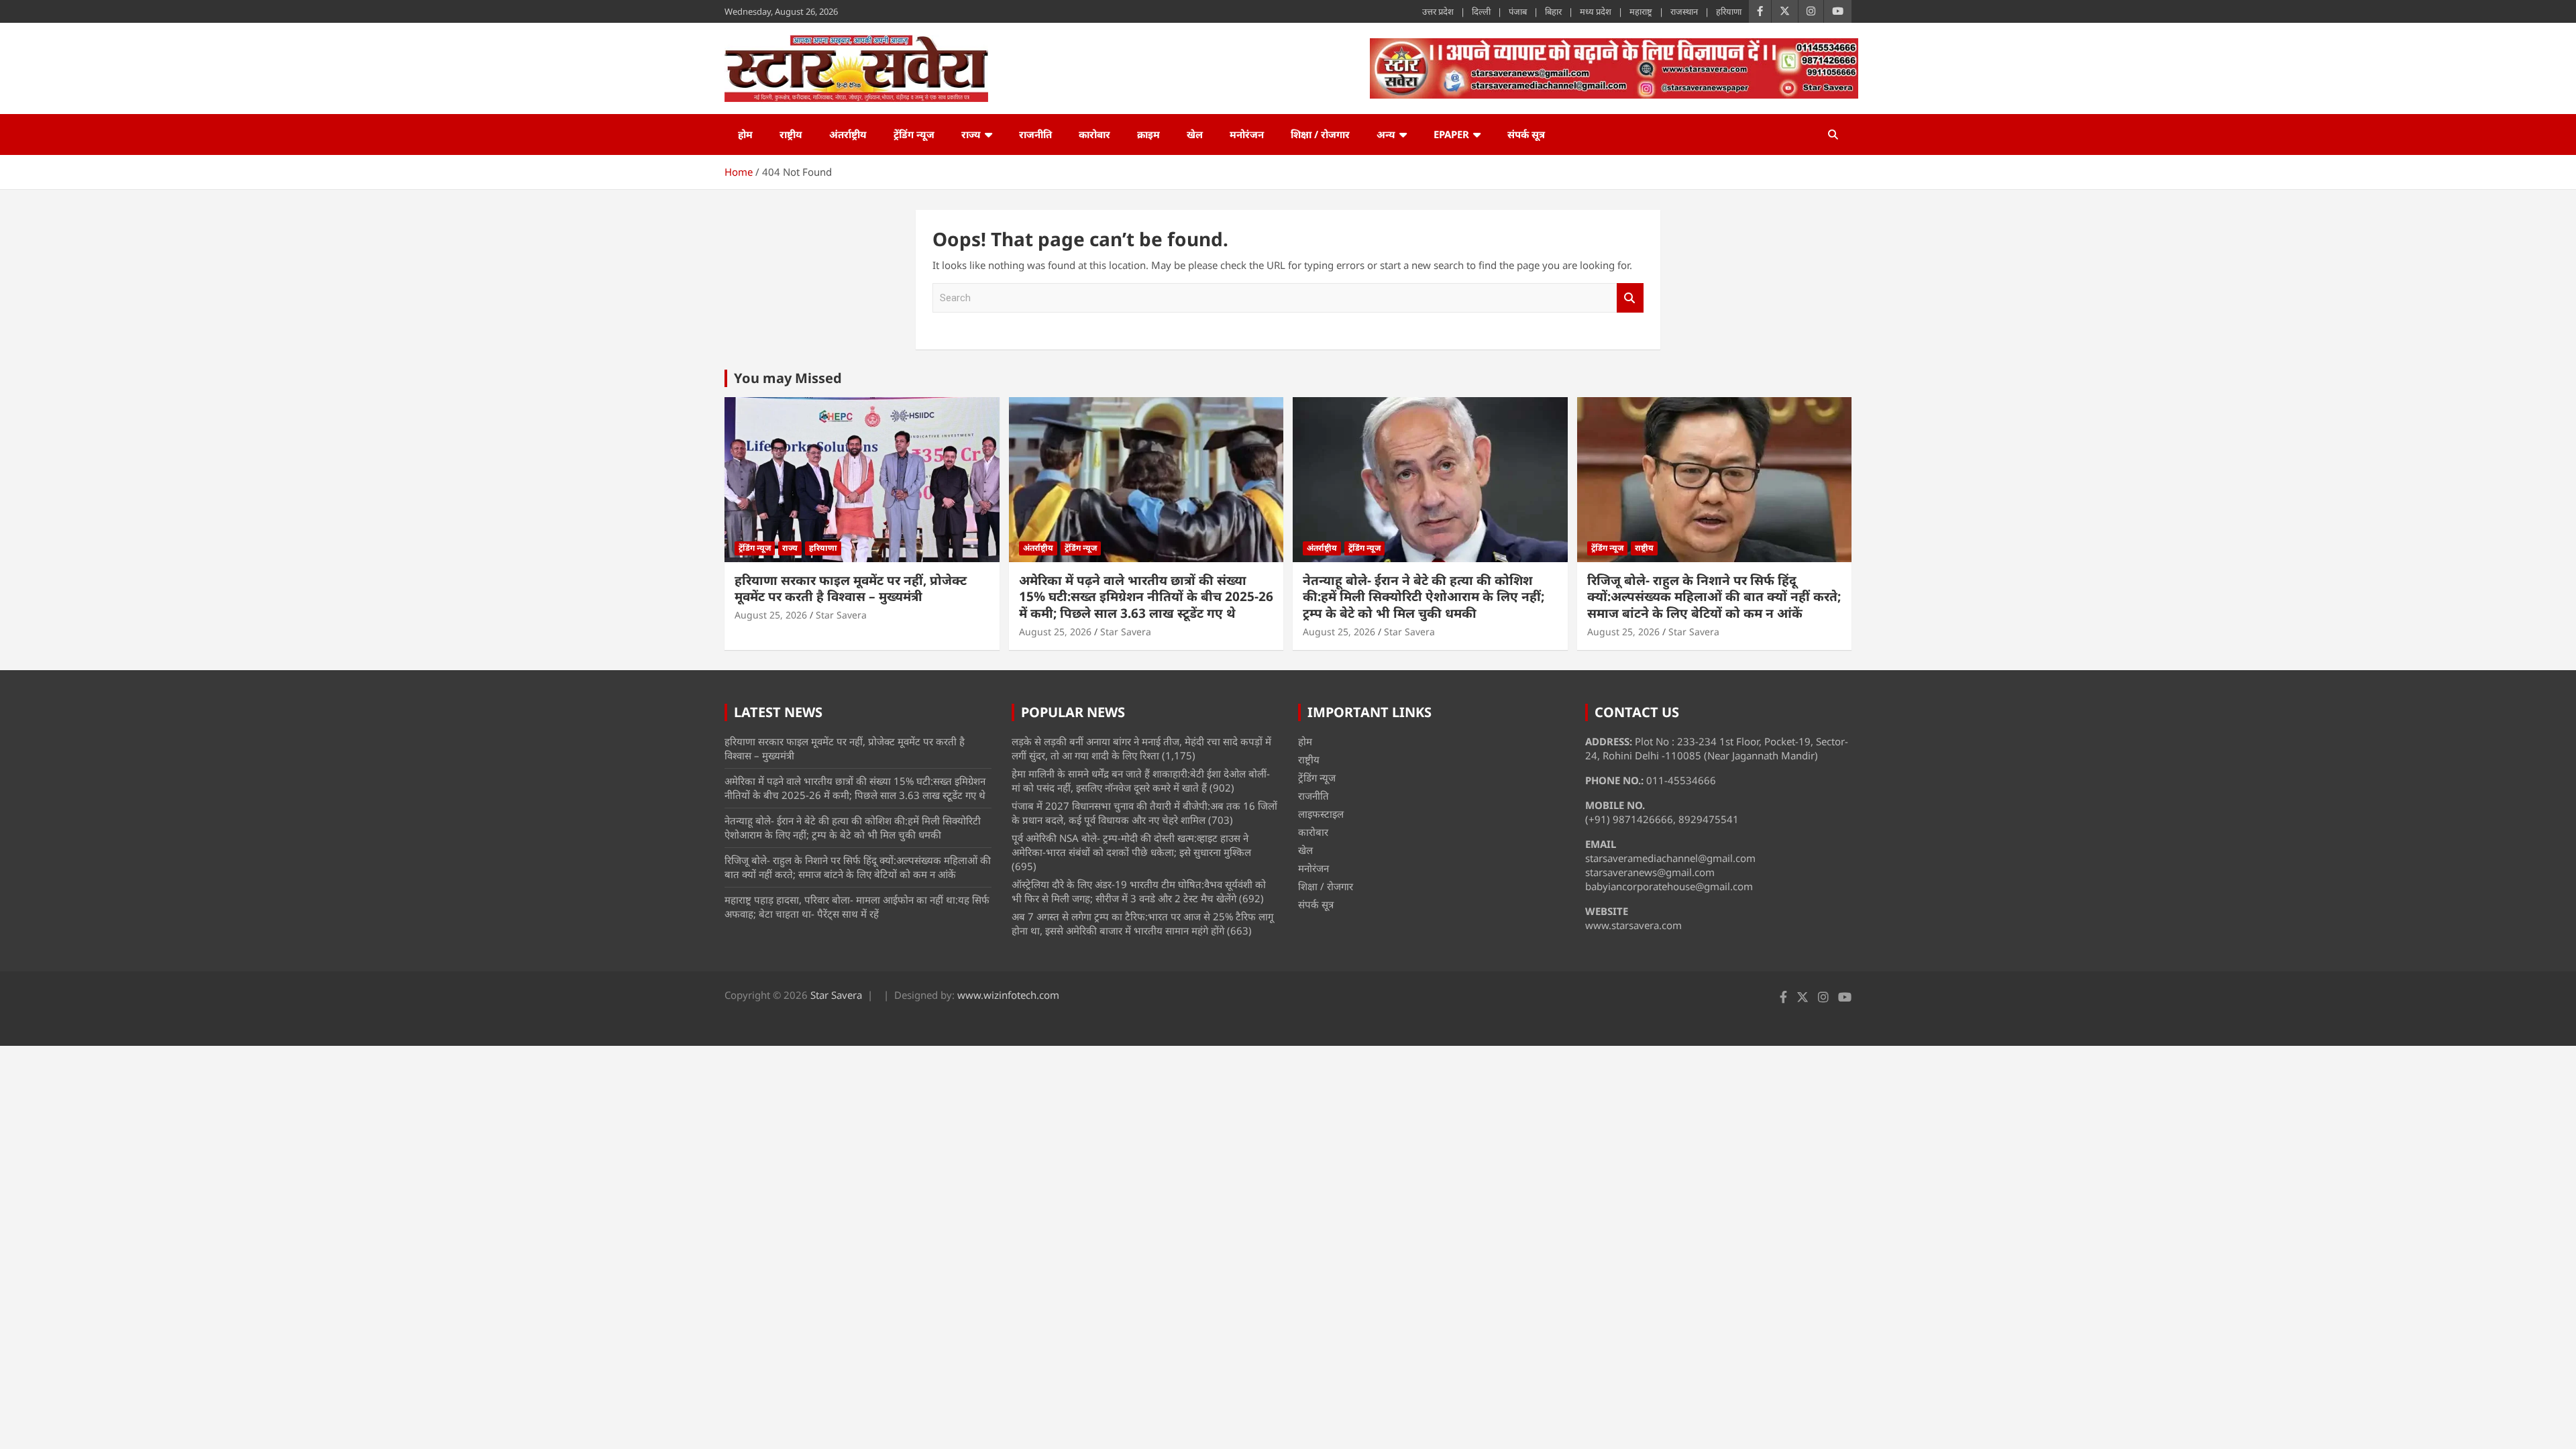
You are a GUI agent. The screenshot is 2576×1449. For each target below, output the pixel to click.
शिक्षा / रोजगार (1320, 134)
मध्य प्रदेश (1596, 11)
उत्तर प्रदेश (1438, 11)
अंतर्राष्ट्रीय (848, 134)
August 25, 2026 (771, 615)
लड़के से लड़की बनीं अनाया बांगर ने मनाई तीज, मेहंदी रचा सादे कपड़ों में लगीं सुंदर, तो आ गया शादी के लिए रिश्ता (1141, 748)
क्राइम (1148, 134)
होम (745, 134)
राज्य (971, 134)
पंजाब (1518, 11)
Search (1630, 298)
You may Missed (788, 378)
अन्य (1386, 134)
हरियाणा (1729, 11)
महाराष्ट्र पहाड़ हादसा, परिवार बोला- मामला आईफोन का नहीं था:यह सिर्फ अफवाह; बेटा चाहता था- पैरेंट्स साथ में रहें (857, 907)
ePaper (1451, 134)
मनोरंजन (1247, 134)
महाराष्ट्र (1641, 11)
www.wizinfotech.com (1008, 995)
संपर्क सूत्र (1526, 134)
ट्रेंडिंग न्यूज (914, 134)
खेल (1195, 134)
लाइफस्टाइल (1321, 814)
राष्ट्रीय (791, 134)
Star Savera (841, 615)
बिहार (1553, 11)
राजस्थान (1684, 11)
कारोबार (1094, 134)
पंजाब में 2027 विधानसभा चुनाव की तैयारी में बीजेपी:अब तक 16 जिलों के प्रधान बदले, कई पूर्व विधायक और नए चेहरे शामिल (1144, 813)
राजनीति (1035, 134)
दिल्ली (1481, 11)
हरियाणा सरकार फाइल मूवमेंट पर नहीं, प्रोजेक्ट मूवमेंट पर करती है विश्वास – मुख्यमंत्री (851, 589)
